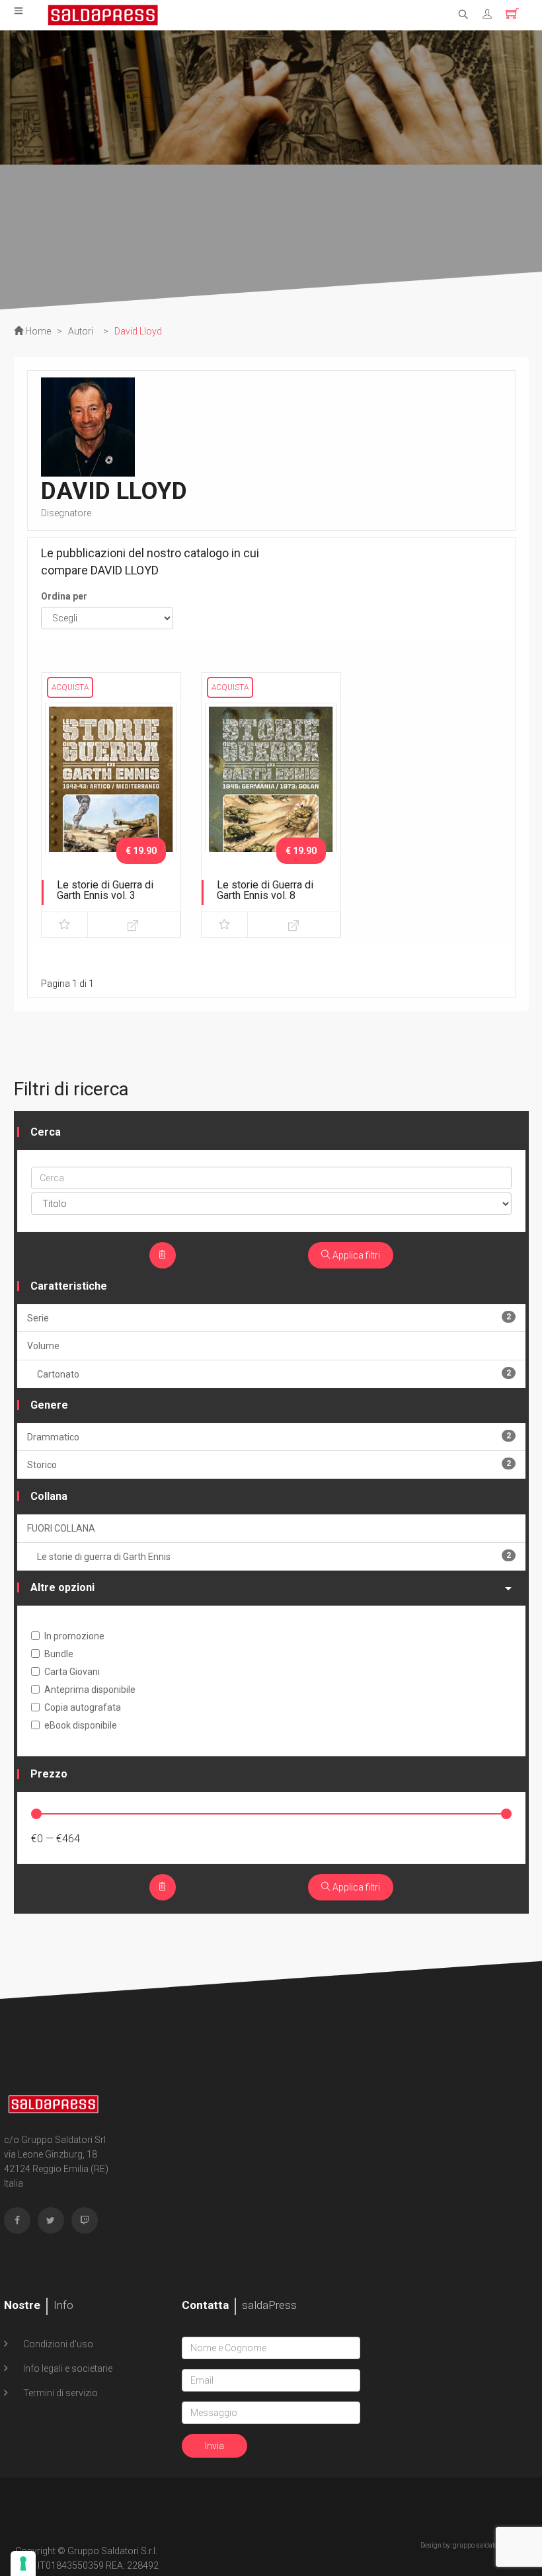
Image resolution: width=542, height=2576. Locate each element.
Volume (43, 1346)
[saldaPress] (103, 14)
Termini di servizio (59, 2393)
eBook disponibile (81, 1725)
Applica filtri (355, 1255)
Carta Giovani (72, 1672)
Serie (269, 1318)
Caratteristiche (69, 1286)
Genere (49, 1405)
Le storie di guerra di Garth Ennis (274, 1556)
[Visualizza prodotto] (134, 925)
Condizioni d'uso (57, 2344)
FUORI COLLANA (61, 1528)
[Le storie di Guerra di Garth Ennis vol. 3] (111, 799)
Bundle (59, 1654)
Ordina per (64, 596)
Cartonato (274, 1374)
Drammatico (269, 1437)
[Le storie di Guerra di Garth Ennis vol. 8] (271, 799)
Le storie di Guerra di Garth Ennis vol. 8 (265, 890)
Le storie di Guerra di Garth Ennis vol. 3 (105, 890)
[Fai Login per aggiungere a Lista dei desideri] (64, 925)
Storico (269, 1464)
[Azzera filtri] (163, 1255)
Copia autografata (83, 1707)
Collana (49, 1496)
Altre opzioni (62, 1587)
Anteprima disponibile (90, 1690)
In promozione (74, 1636)
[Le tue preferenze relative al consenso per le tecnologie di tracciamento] (23, 2563)
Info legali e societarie (67, 2368)
